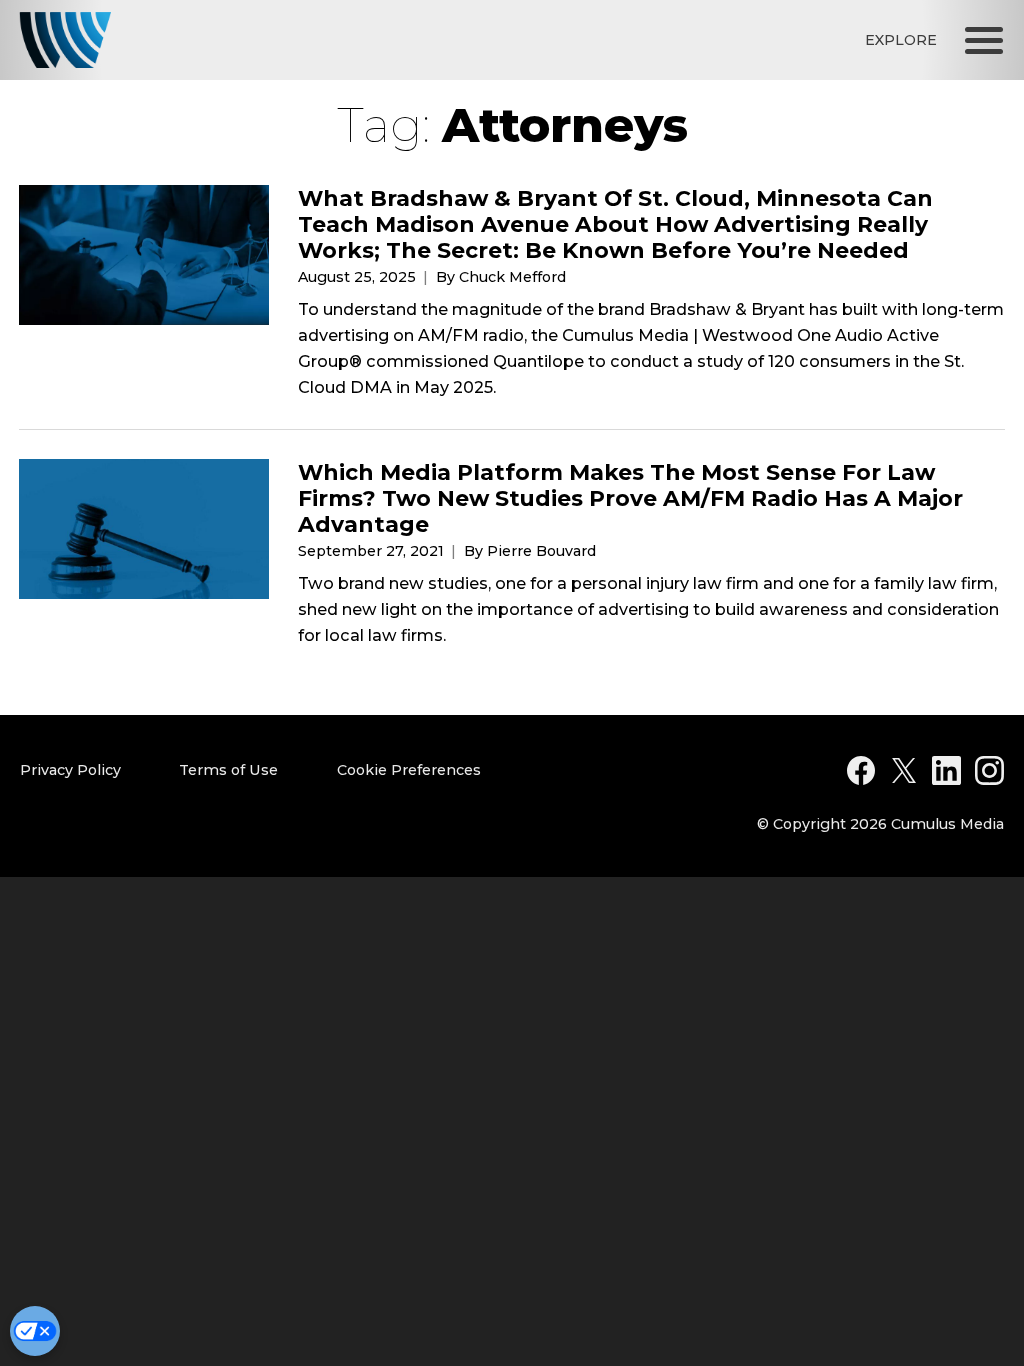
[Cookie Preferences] (35, 1331)
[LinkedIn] (946, 770)
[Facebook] (861, 770)
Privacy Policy (70, 770)
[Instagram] (989, 770)
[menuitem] (92, 770)
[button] (984, 40)
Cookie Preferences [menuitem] (409, 770)
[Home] (65, 40)
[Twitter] (904, 770)
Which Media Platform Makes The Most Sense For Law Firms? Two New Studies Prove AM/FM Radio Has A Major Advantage (630, 498)
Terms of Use (228, 770)
